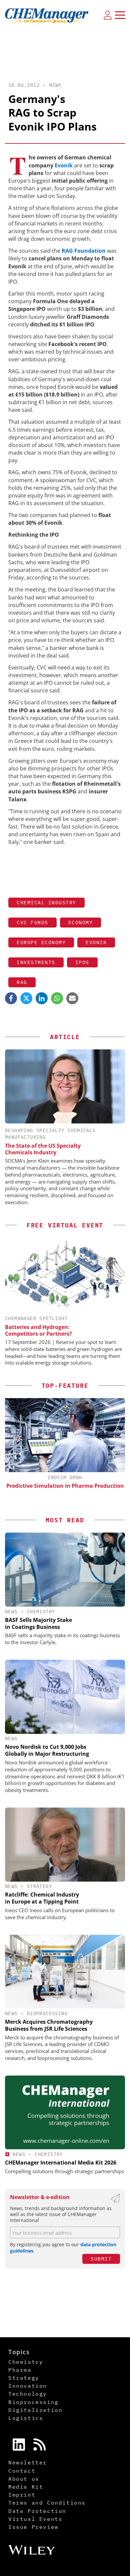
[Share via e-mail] (72, 998)
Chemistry (41, 1612)
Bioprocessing (47, 2013)
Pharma (20, 2370)
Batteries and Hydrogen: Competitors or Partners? (38, 1330)
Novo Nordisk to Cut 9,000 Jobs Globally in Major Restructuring (47, 1750)
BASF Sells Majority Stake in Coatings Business (38, 1623)
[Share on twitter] (26, 998)
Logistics (26, 2418)
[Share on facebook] (11, 998)
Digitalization (35, 2410)
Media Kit (26, 2487)
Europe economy (41, 942)
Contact (22, 2471)
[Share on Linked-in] (42, 998)
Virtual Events (35, 2519)
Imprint (22, 2495)
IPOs (82, 962)
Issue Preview (33, 2527)
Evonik (64, 165)
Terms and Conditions (47, 2503)
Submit (101, 2259)
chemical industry (46, 902)
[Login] (108, 15)
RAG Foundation (84, 251)
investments (36, 962)
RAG (22, 982)
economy (81, 922)
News (55, 85)
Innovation (28, 2386)
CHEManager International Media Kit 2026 (61, 2163)
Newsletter (28, 2462)
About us (24, 2479)
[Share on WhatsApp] (57, 998)
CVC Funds (32, 922)
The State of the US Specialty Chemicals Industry (43, 1149)
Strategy (39, 1886)
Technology (28, 2394)
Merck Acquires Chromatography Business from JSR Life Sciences (49, 2025)
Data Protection (37, 2511)
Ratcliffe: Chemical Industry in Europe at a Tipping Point (42, 1898)
